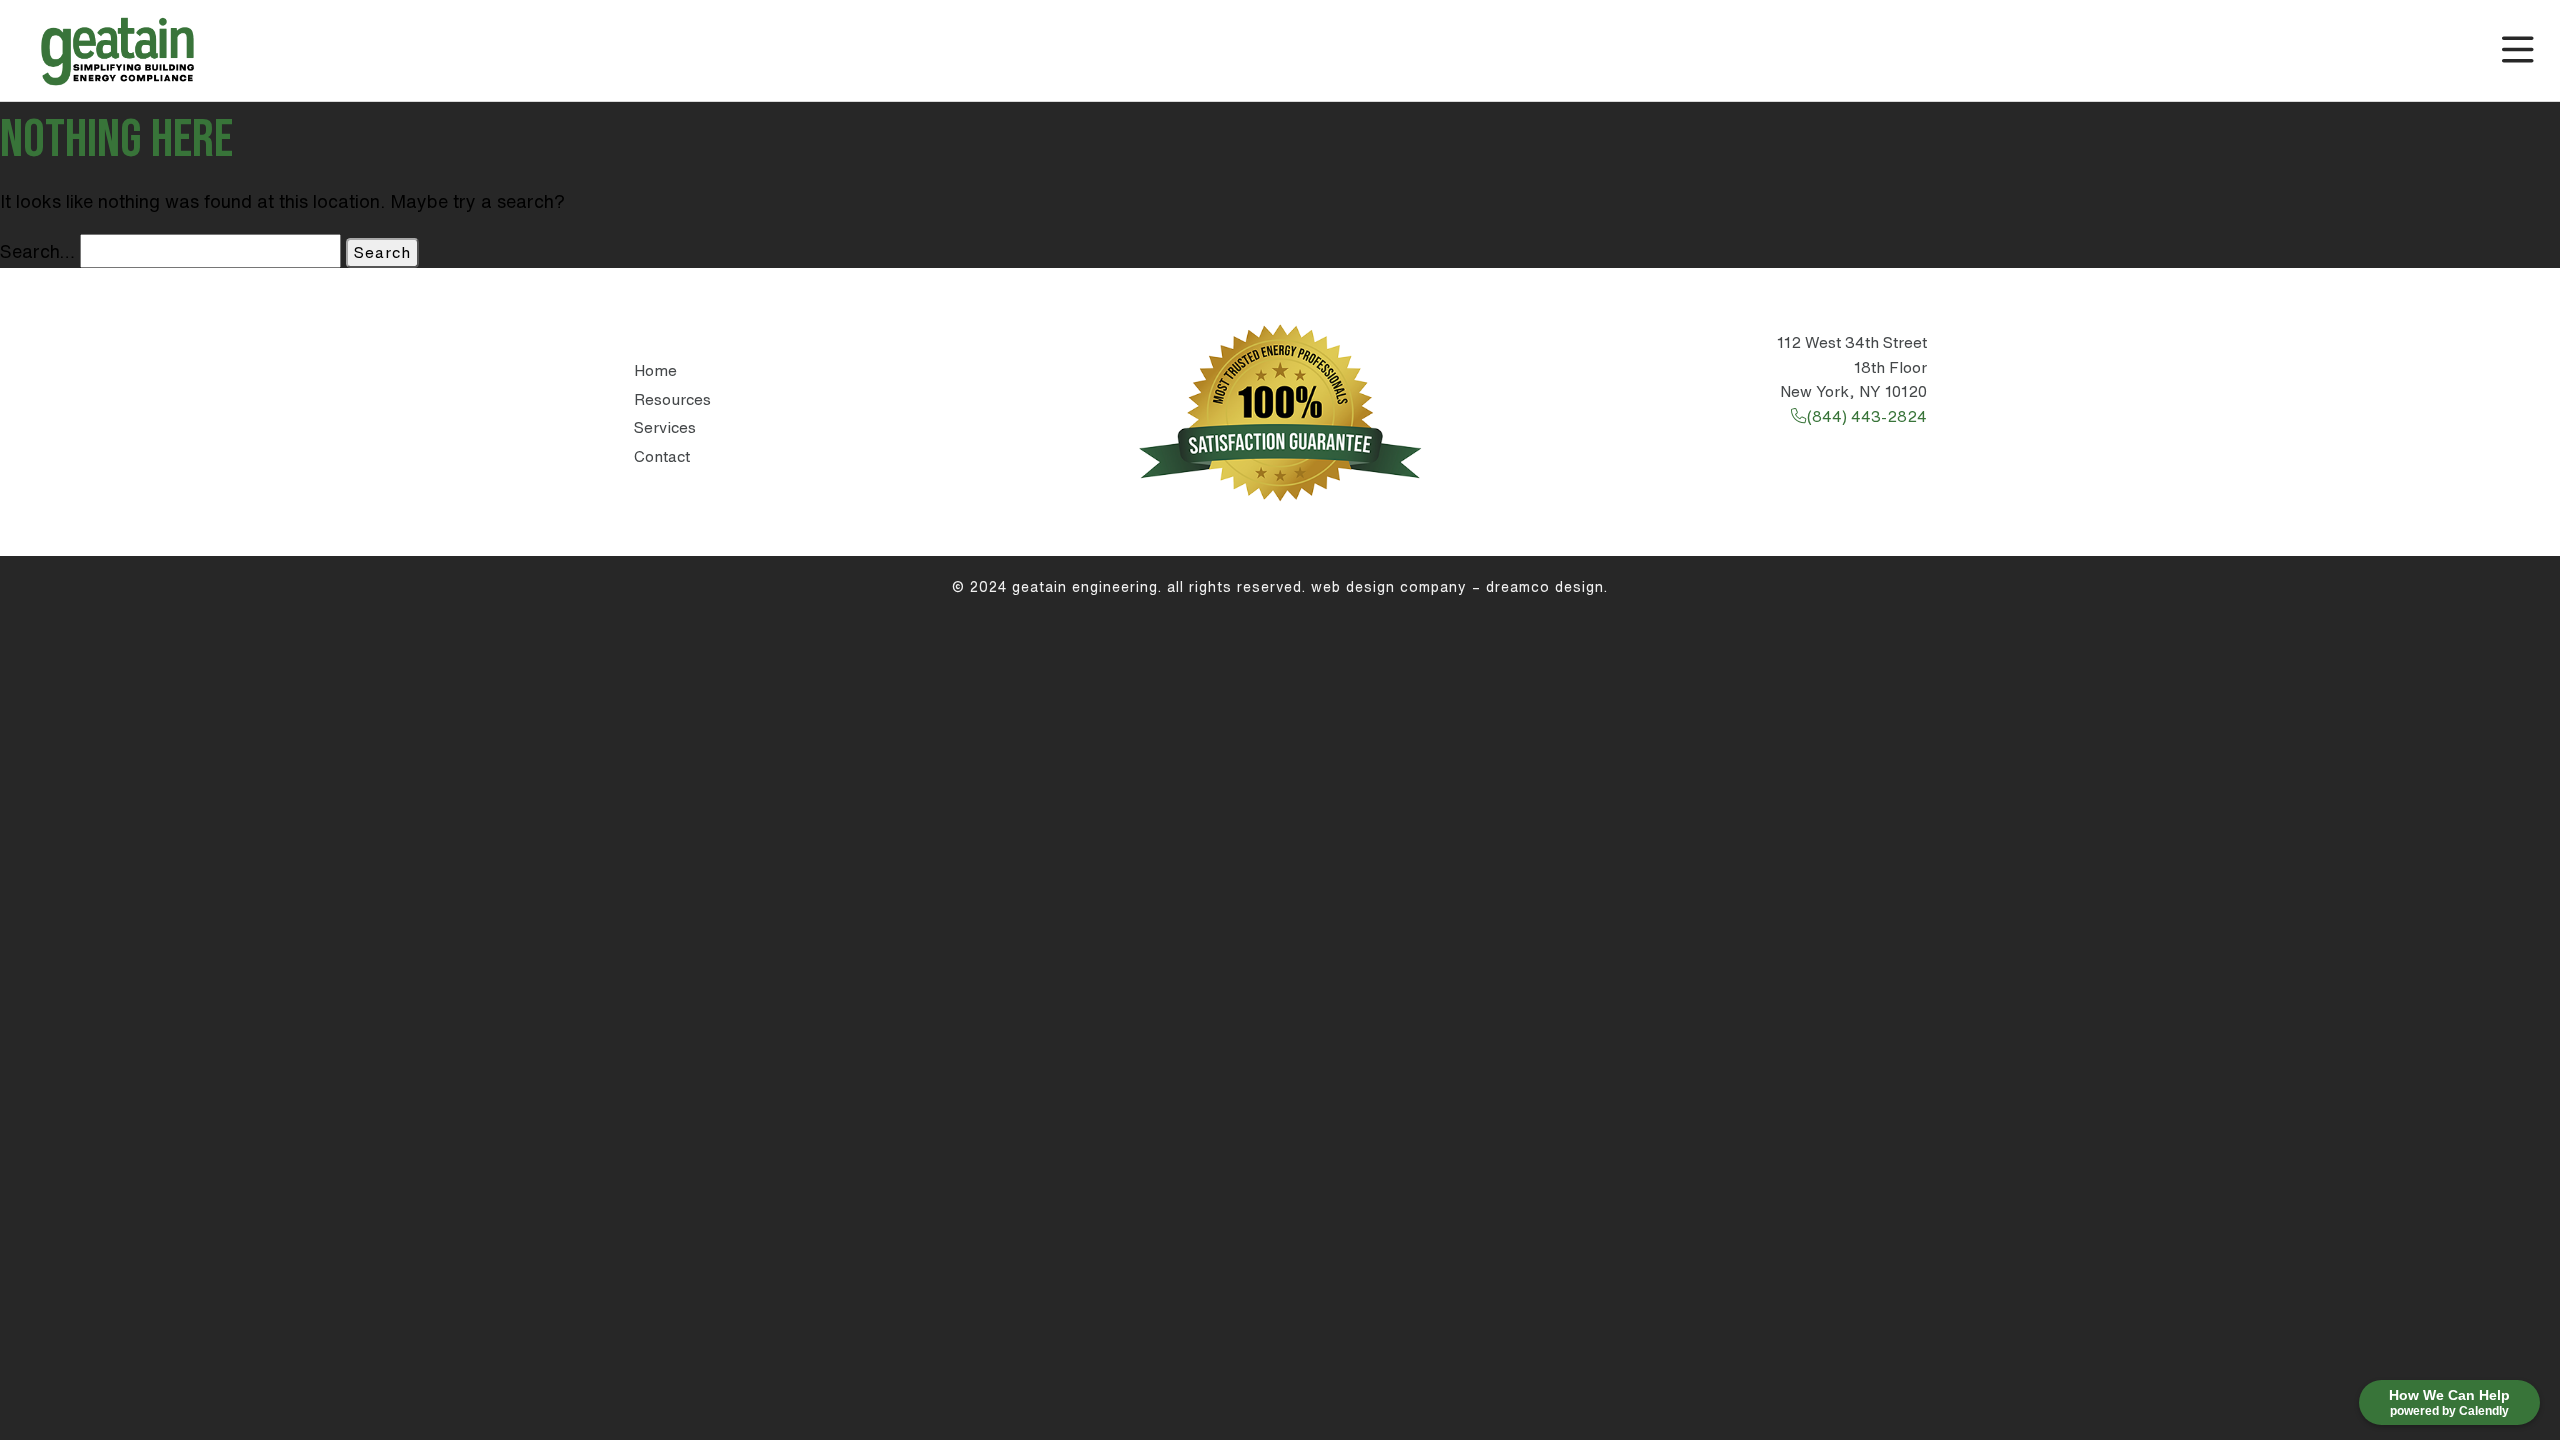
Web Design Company (1389, 587)
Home (655, 370)
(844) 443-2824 (1866, 416)
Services (665, 427)
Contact (662, 456)
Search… (37, 251)
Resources (672, 399)
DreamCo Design (1545, 587)
